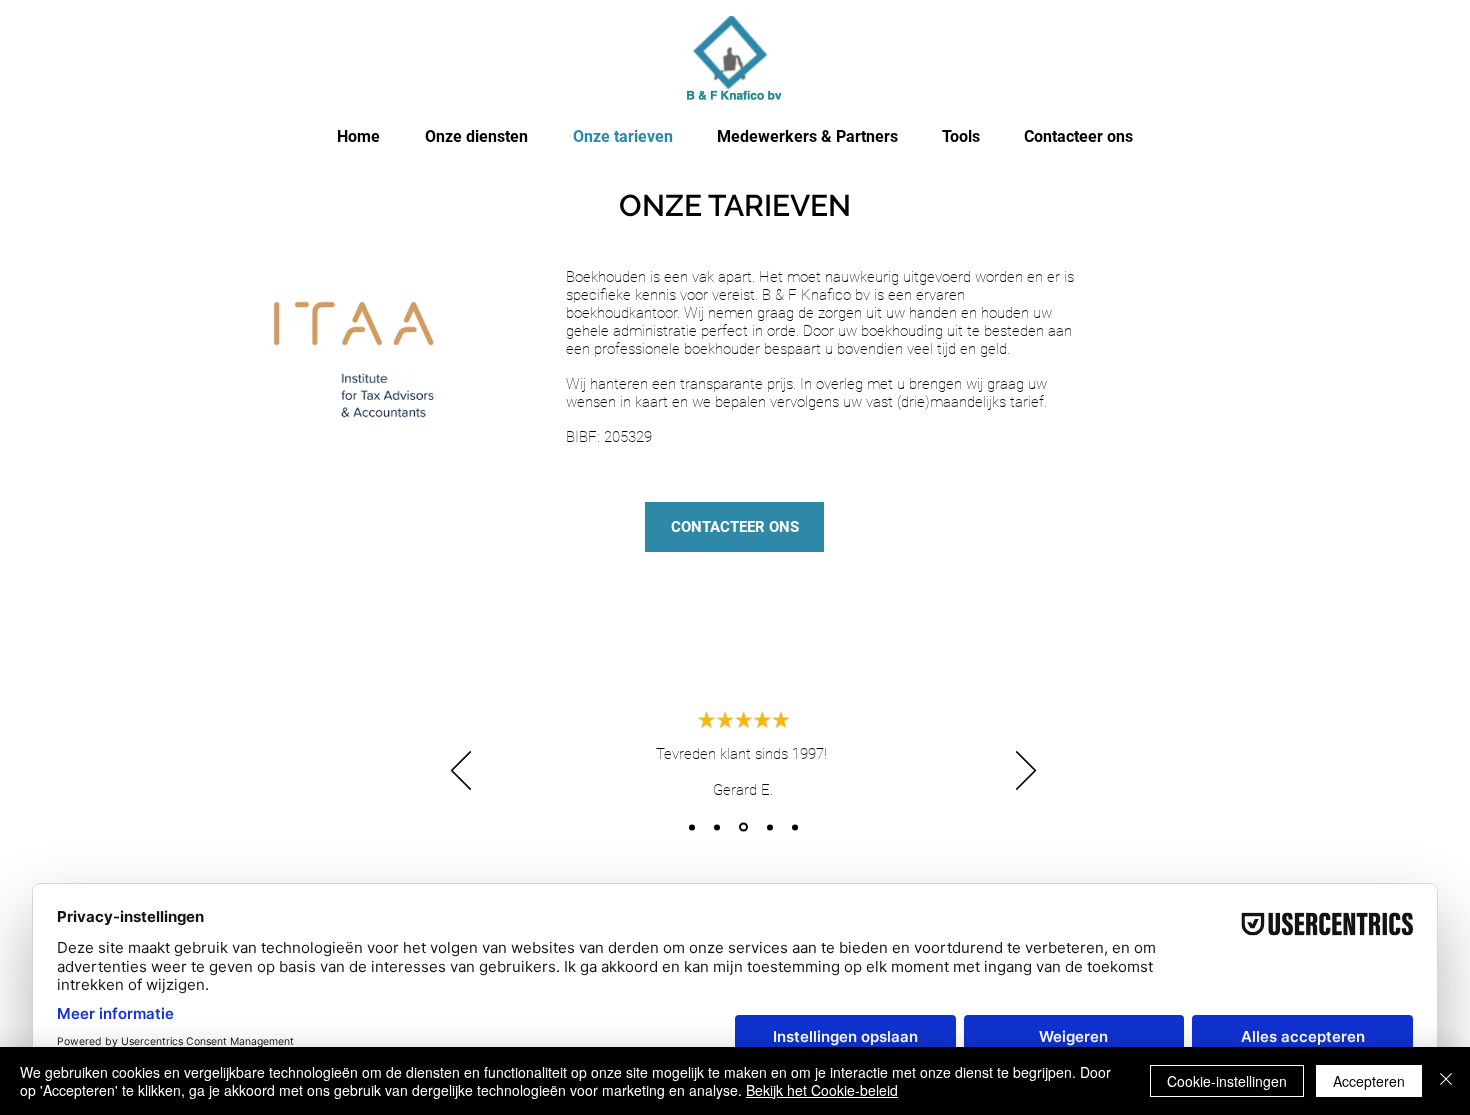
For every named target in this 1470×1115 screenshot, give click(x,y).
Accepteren (1369, 1081)
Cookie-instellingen (1227, 1081)
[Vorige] (461, 772)
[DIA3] (743, 827)
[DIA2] (717, 827)
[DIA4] (770, 827)
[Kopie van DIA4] (795, 827)
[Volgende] (1026, 772)
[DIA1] (692, 827)
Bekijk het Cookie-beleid (822, 1090)
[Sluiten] (1446, 1081)
